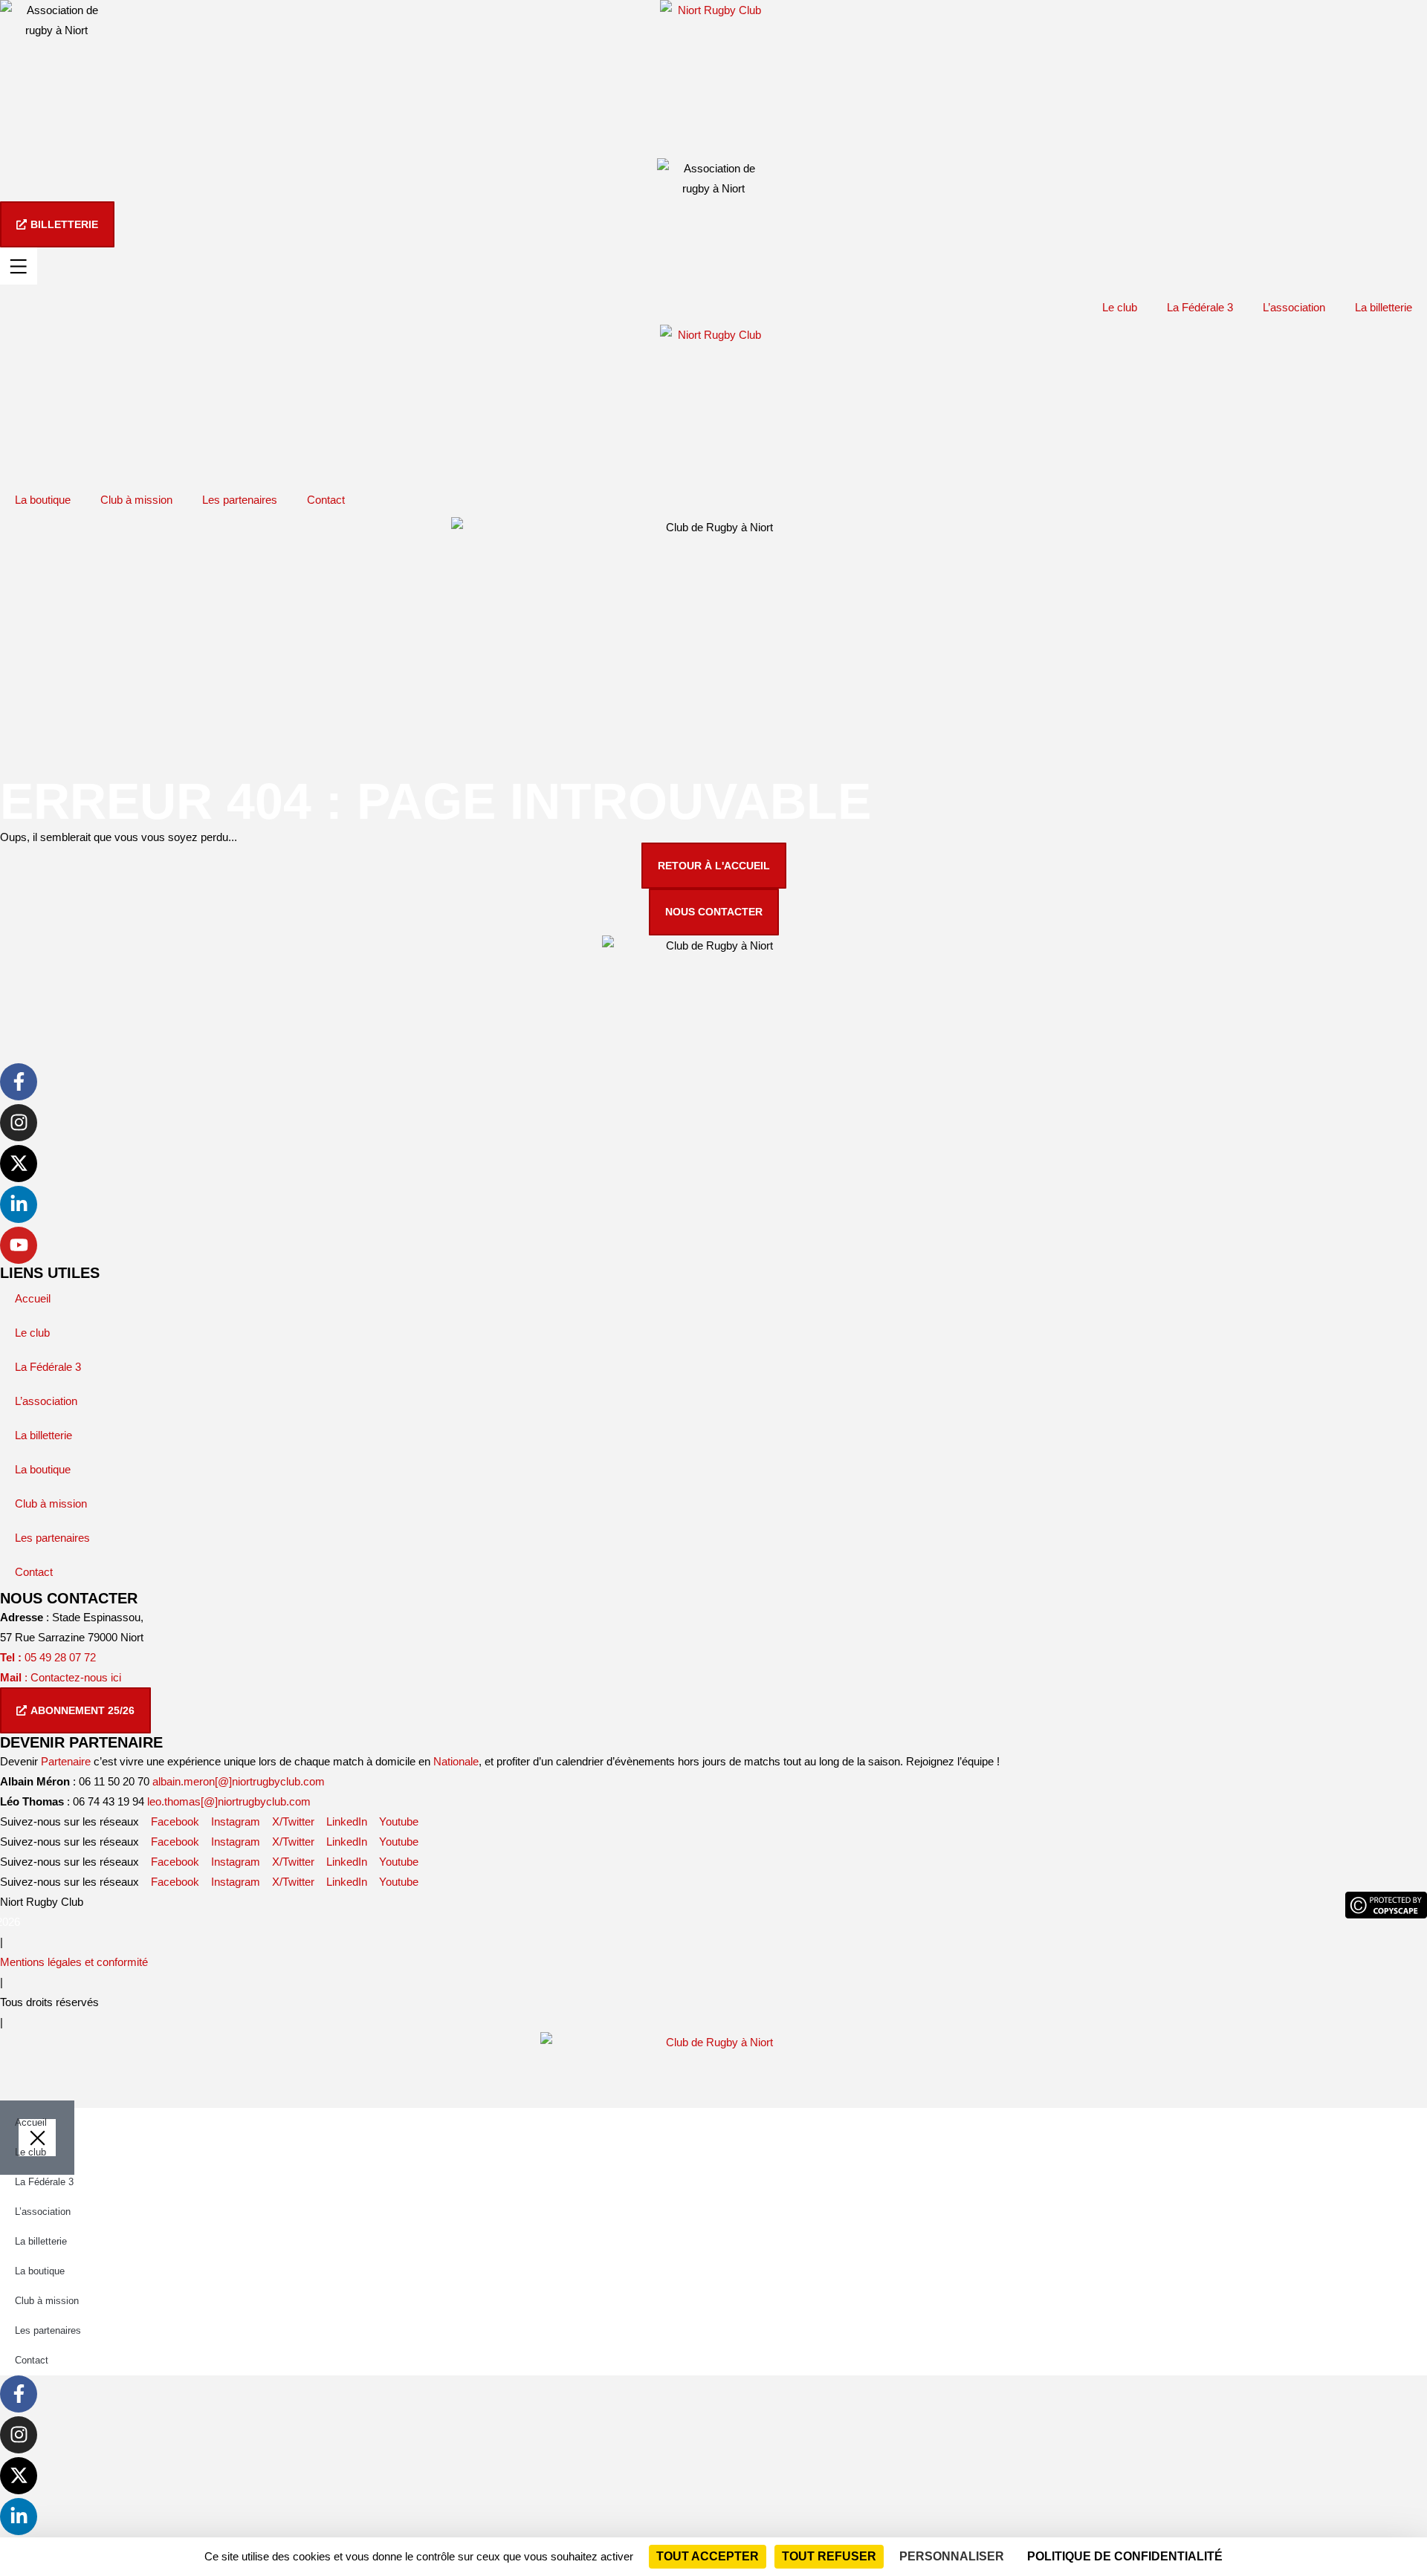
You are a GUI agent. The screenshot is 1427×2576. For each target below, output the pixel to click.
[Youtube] (19, 1245)
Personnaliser (952, 2556)
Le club (1120, 307)
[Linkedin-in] (19, 1204)
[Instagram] (19, 1123)
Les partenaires (240, 500)
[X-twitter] (19, 1164)
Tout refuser (829, 2556)
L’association (1294, 307)
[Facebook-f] (19, 1082)
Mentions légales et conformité (74, 1962)
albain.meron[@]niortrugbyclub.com (239, 1781)
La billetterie (1384, 307)
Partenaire (66, 1761)
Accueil (33, 1298)
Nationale (456, 1761)
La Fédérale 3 (1200, 307)
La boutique (43, 500)
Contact (326, 500)
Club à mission (136, 500)
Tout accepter (708, 2556)
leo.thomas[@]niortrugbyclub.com (229, 1801)
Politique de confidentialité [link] (1125, 2556)
